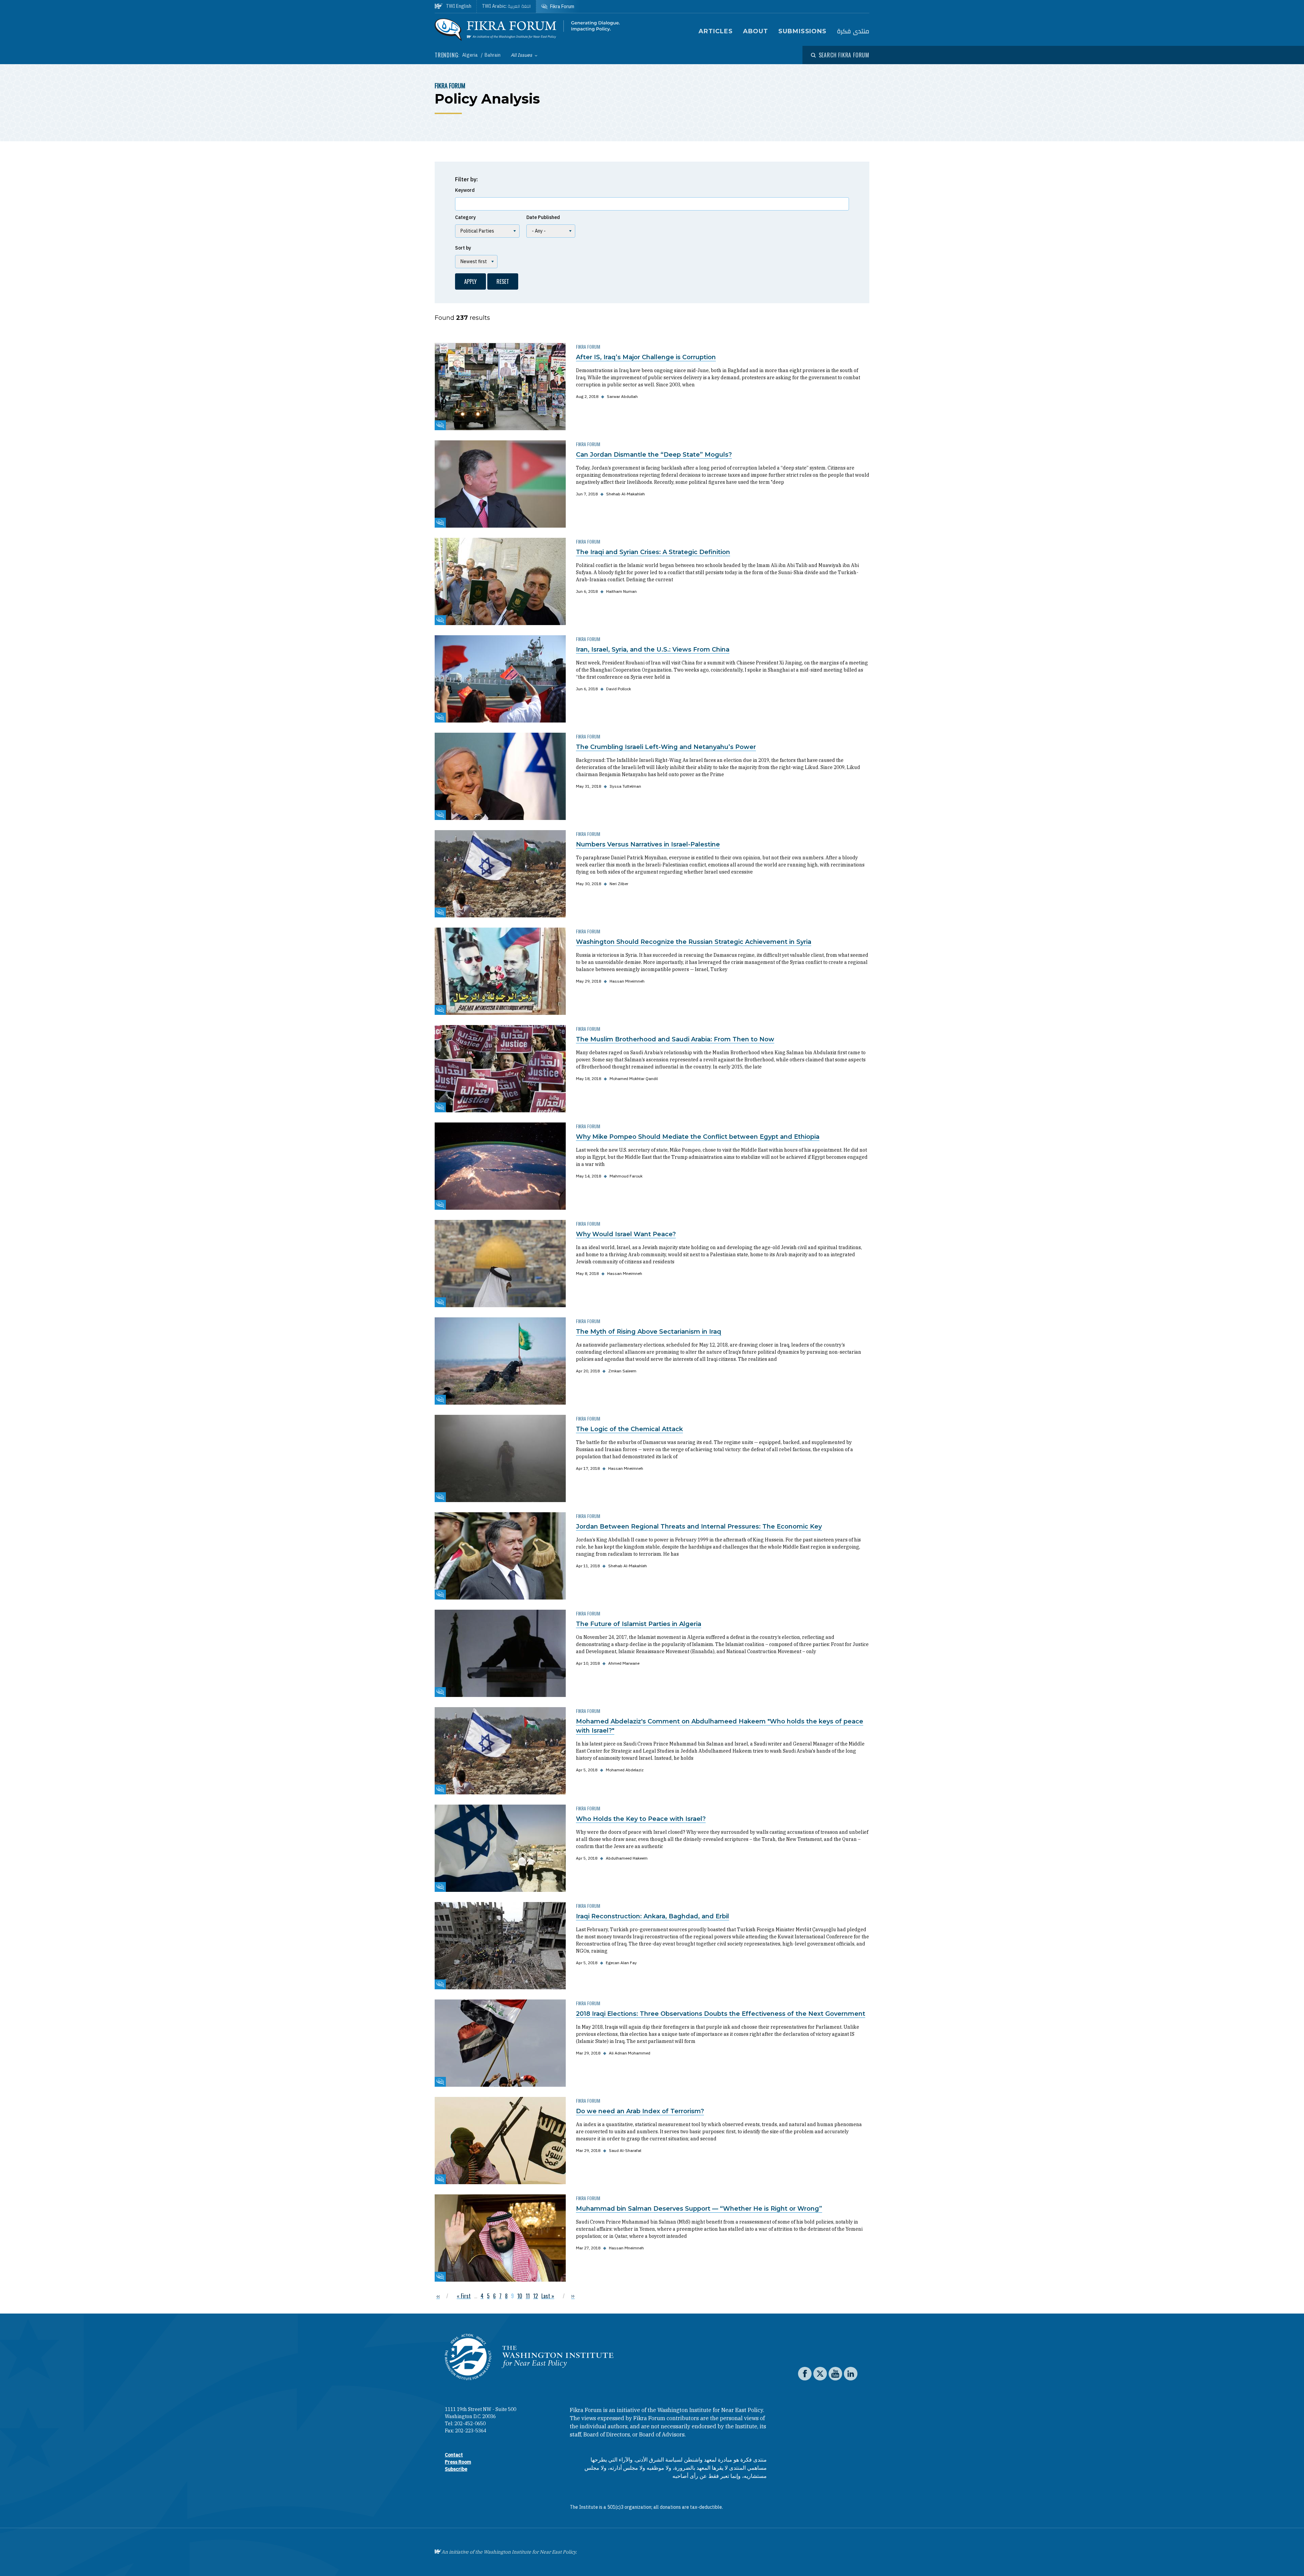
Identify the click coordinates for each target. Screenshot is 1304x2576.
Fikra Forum (450, 86)
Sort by (463, 248)
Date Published (543, 217)
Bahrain (493, 55)
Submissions (802, 31)
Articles (716, 31)
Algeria (470, 55)
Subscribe (456, 2469)
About (756, 31)
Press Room (458, 2462)
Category (465, 217)
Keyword (465, 190)
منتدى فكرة (853, 31)
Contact (454, 2455)
